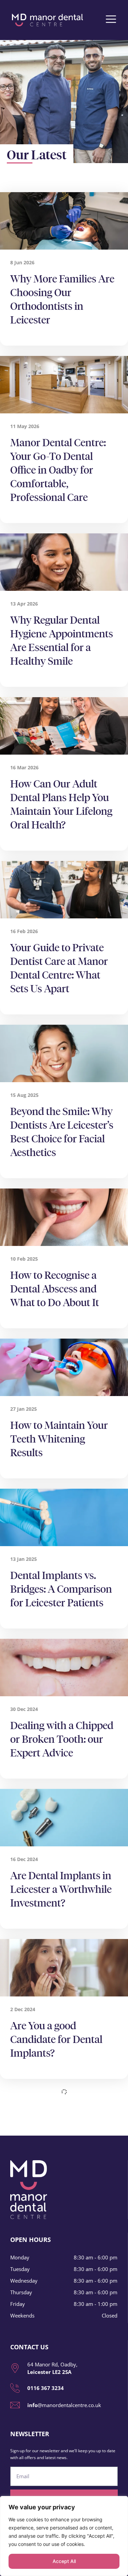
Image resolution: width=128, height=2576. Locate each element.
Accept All (64, 2561)
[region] (64, 2536)
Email (17, 2464)
